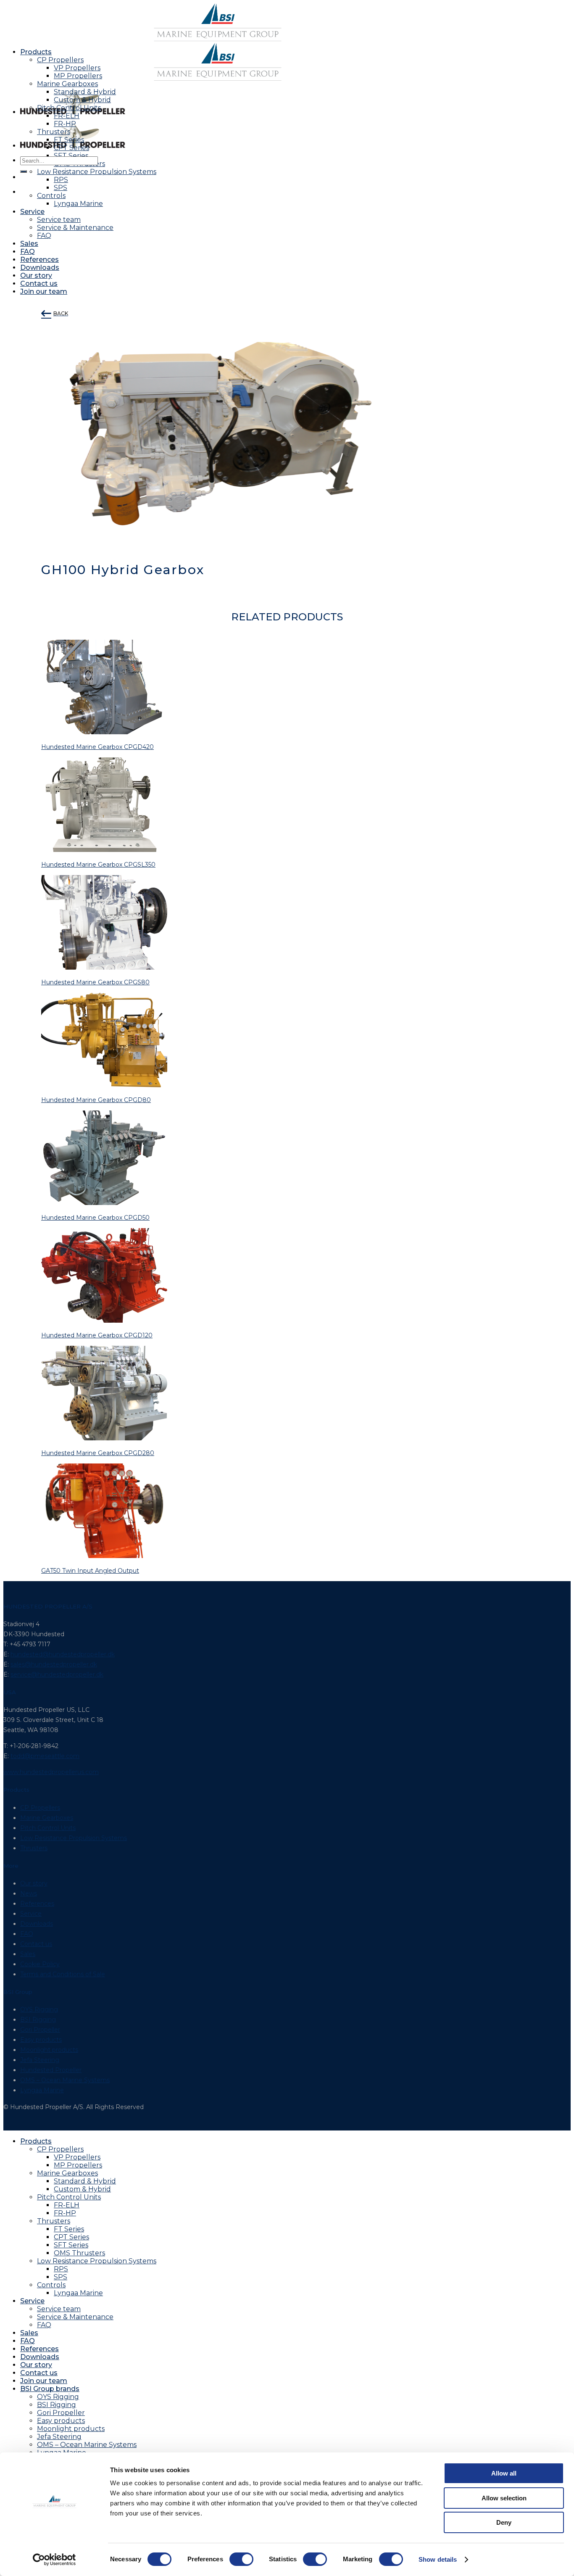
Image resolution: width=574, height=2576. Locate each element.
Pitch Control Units (69, 108)
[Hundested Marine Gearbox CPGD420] (104, 732)
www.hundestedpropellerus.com (51, 1772)
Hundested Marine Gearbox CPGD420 (97, 747)
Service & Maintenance (75, 228)
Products (36, 52)
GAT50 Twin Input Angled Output (90, 1571)
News (29, 1893)
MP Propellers (78, 76)
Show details (438, 2559)
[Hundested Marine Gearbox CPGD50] (104, 1203)
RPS (61, 2269)
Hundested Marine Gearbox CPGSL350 (98, 865)
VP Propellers (77, 68)
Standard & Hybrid (85, 92)
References (39, 260)
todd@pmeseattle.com (45, 1756)
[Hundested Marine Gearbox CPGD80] (104, 1085)
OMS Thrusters (79, 2253)
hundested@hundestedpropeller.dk (63, 1654)
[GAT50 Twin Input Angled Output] (104, 1556)
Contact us (39, 283)
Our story (36, 276)
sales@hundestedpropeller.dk (54, 1664)
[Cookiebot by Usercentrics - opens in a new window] (54, 2560)
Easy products (41, 2040)
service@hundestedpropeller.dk (57, 1674)
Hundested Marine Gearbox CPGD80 (96, 1100)
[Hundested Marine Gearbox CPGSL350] (104, 850)
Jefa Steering (40, 2060)
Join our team (44, 291)
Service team (59, 220)
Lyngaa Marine (78, 204)
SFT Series (71, 156)
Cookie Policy (40, 1964)
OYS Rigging (39, 2009)
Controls (51, 2285)
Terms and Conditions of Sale (63, 1974)
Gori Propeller (40, 2030)
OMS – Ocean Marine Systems (65, 2080)
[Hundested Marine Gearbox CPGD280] (104, 1438)
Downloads (40, 268)
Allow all (504, 2473)
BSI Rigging (38, 2020)
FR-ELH (67, 116)
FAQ (44, 236)
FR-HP (65, 124)
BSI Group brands (50, 2389)
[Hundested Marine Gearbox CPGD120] (104, 1321)
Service (32, 212)
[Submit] (24, 171)
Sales (29, 244)
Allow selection (504, 2498)
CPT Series (71, 148)
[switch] (241, 2559)
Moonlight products (49, 2050)
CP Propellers (60, 60)
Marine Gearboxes (67, 84)
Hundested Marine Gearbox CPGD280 (98, 1453)
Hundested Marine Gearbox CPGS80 (95, 982)
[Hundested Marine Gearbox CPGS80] (104, 968)
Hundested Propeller (51, 2070)
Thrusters (54, 132)
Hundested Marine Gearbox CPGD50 (95, 1218)
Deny (504, 2522)
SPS (61, 2277)
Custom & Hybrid (82, 100)
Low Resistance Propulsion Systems (97, 172)
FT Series (69, 140)
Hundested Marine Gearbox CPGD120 (97, 1335)
